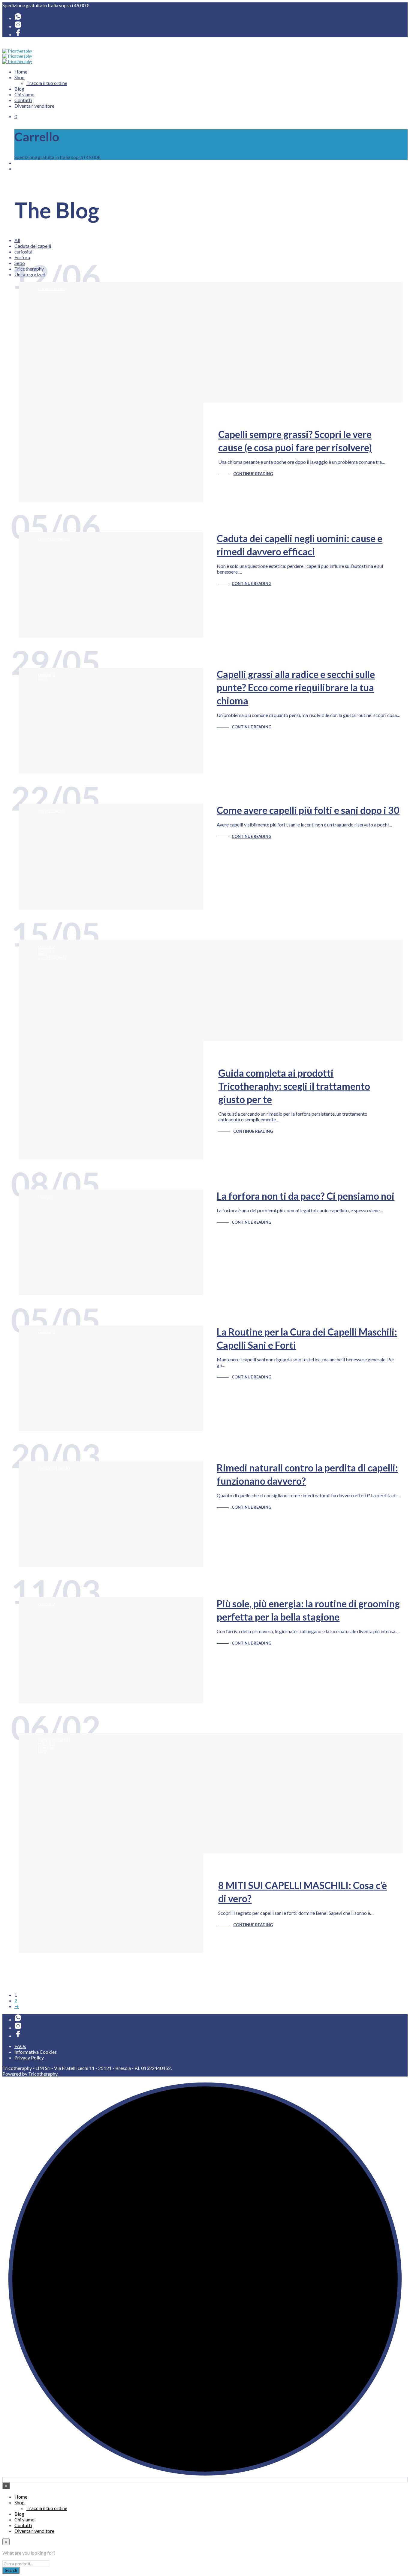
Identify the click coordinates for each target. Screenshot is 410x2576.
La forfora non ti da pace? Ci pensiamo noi (306, 1196)
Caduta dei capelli (33, 246)
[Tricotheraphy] (18, 34)
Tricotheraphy (52, 958)
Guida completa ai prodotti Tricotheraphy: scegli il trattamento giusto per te (294, 1086)
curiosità (23, 252)
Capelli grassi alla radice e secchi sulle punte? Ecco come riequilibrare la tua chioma (296, 687)
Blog (19, 89)
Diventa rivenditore (34, 106)
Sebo (42, 679)
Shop (20, 77)
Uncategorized (52, 289)
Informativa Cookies (36, 2052)
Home (21, 72)
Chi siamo (24, 94)
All (17, 240)
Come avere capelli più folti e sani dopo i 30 (308, 810)
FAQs (20, 2046)
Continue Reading (253, 474)
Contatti (23, 100)
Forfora (22, 257)
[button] (16, 116)
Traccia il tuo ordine (47, 83)
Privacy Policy (29, 2057)
